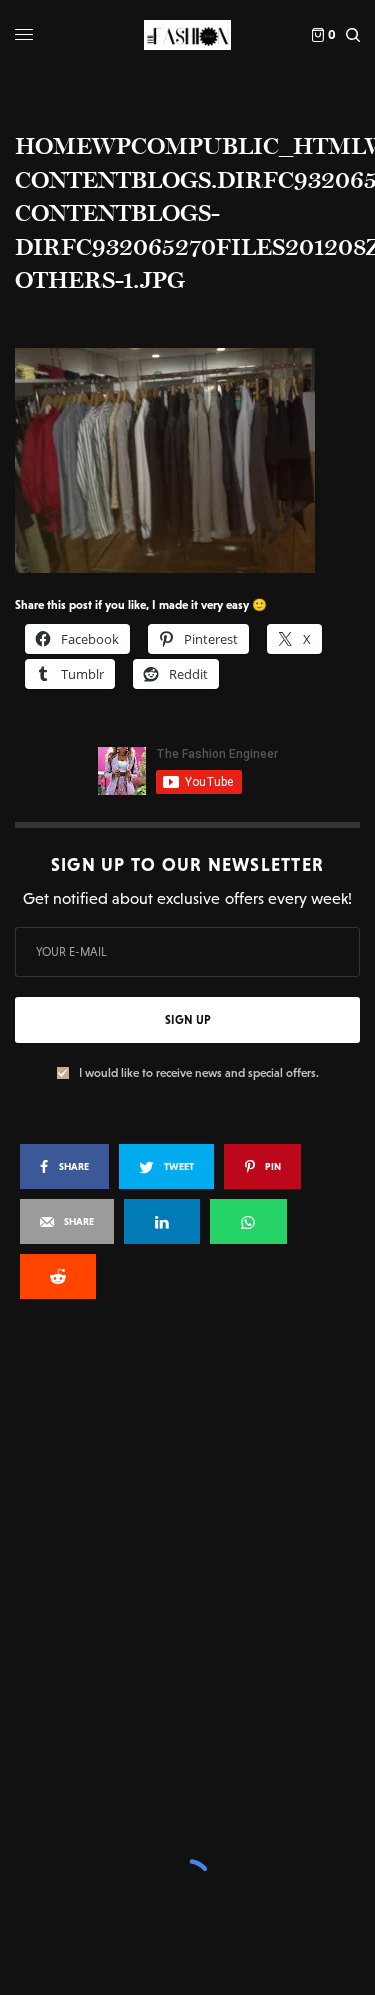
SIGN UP (188, 1020)
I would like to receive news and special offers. (199, 1073)
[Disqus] (187, 1584)
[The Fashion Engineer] (187, 35)
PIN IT (198, 460)
